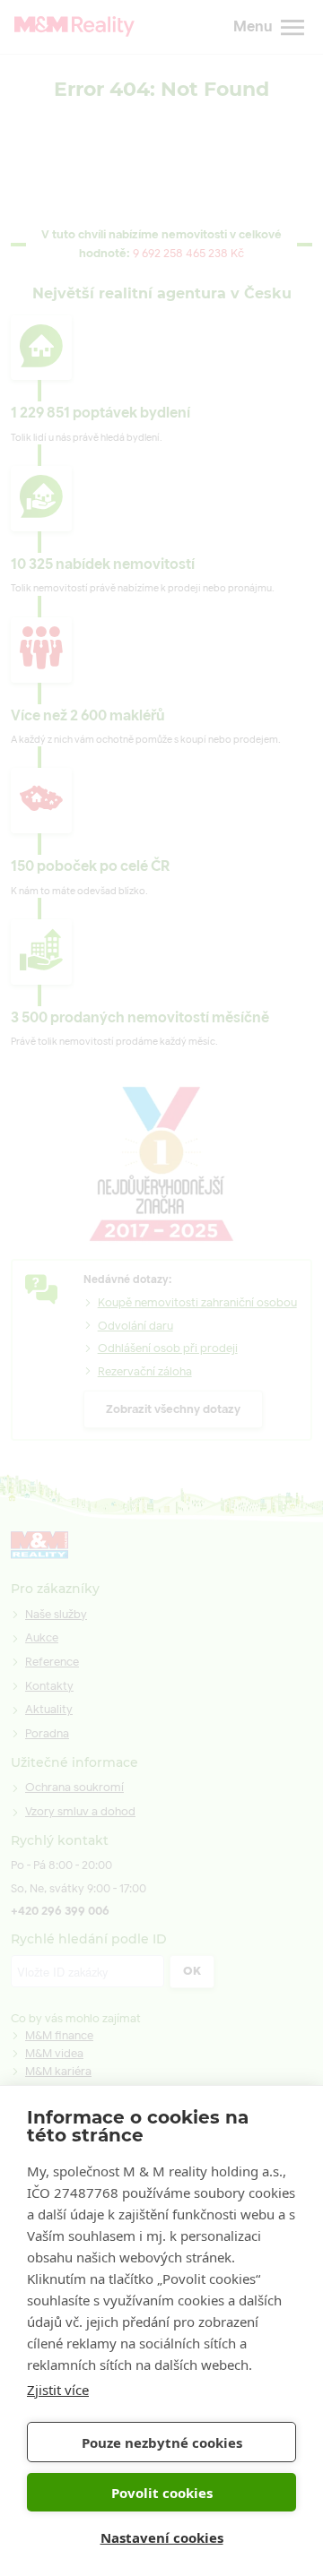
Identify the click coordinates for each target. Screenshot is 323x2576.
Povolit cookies (162, 2493)
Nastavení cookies (162, 2537)
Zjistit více (58, 2390)
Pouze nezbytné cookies (162, 2442)
